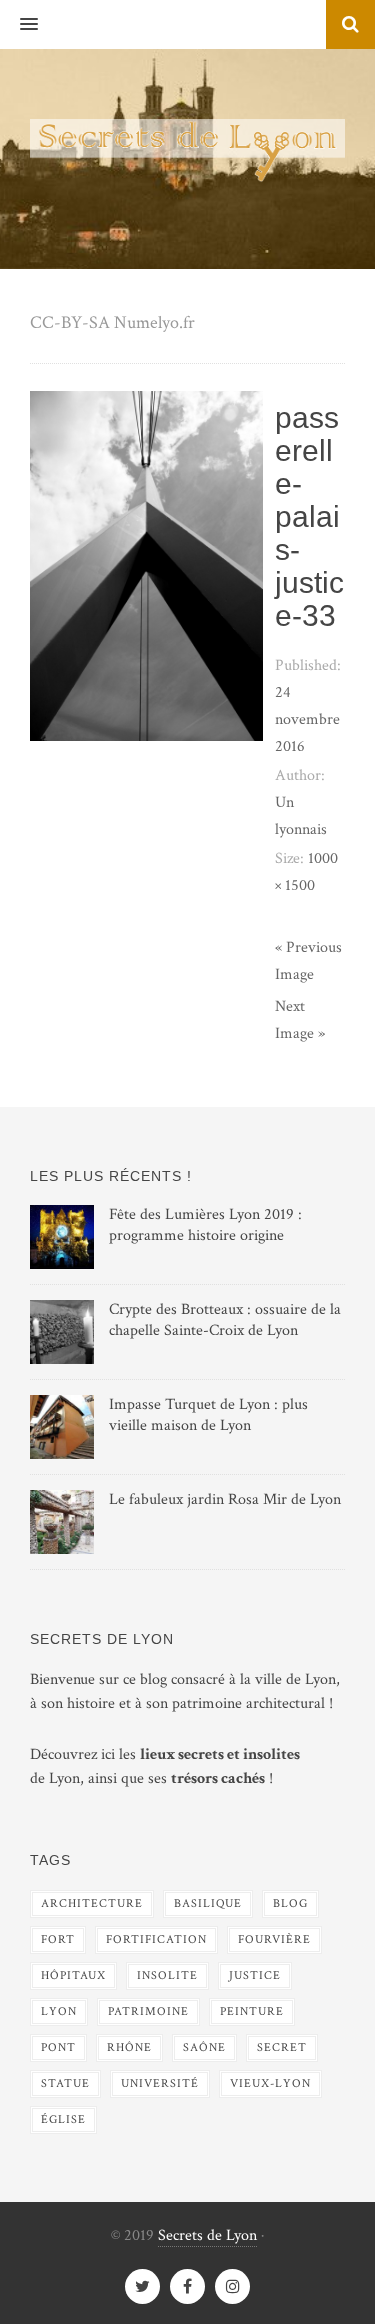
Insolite (167, 1975)
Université (160, 2083)
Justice (255, 1975)
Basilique (208, 1903)
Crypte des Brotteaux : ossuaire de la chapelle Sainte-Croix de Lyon (225, 1320)
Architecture (92, 1903)
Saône (204, 2047)
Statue (65, 2083)
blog (290, 1903)
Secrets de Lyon (207, 2235)
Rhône (129, 2047)
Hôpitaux (73, 1975)
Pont (58, 2047)
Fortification (156, 1939)
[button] (19, 25)
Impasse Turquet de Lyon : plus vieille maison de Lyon (208, 1415)
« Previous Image (308, 961)
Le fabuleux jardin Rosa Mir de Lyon (225, 1499)
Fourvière (274, 1939)
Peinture (252, 2011)
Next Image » (300, 1020)
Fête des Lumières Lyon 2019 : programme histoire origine (205, 1225)
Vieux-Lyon (270, 2083)
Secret (282, 2047)
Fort (58, 1939)
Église (63, 2119)
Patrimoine (148, 2011)
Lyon (59, 2011)
